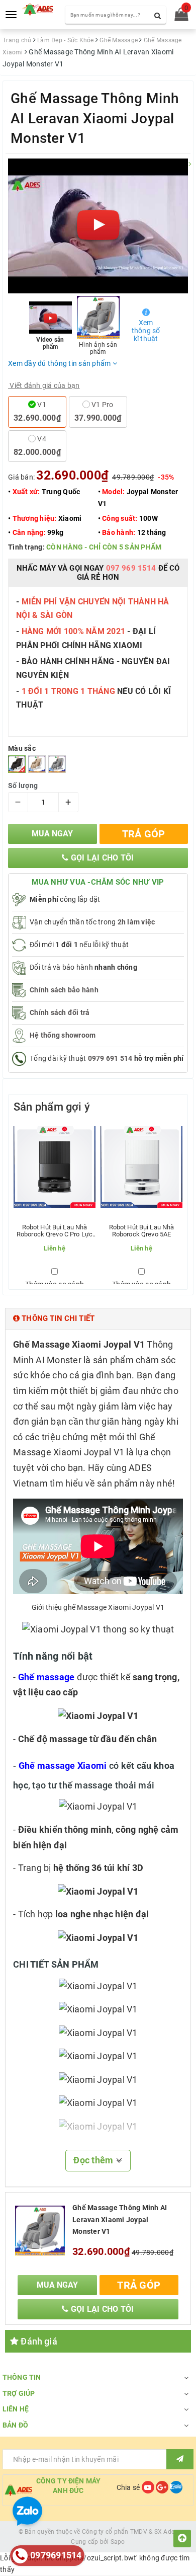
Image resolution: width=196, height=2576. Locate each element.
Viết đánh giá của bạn (44, 385)
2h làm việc (136, 922)
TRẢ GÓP (144, 834)
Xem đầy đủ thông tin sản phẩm (60, 363)
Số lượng (23, 786)
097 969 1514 (131, 568)
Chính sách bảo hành (64, 990)
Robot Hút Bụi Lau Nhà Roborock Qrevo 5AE (142, 1231)
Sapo (118, 2542)
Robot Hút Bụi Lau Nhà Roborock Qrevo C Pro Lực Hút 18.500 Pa (55, 1231)
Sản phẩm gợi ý (52, 1107)
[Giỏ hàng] (178, 17)
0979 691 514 (110, 1058)
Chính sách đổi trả (60, 1012)
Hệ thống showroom (63, 1035)
